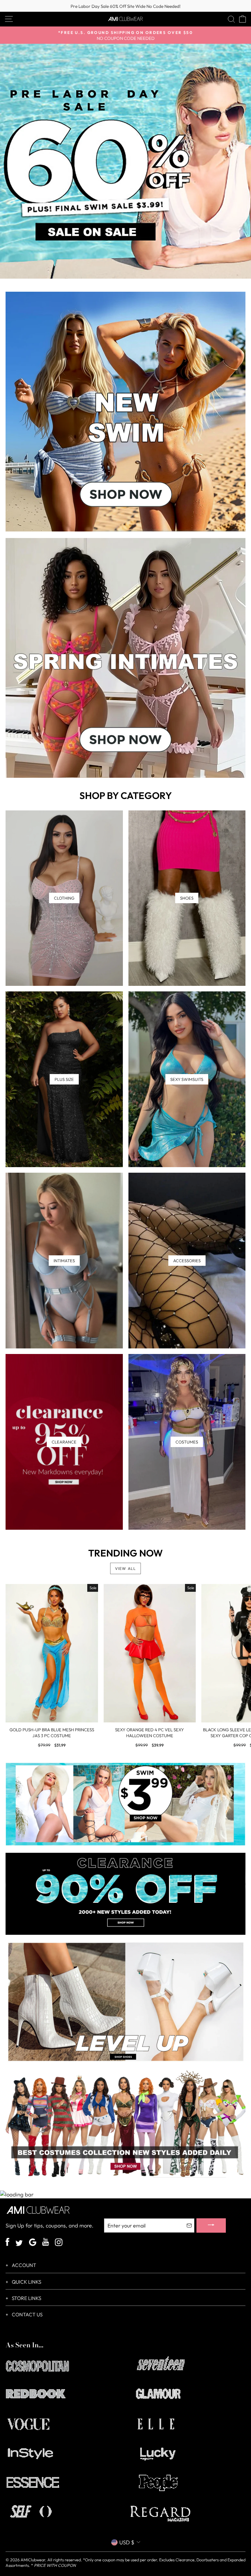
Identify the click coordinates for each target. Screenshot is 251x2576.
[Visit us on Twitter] (19, 2244)
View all (126, 1568)
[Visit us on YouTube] (46, 2243)
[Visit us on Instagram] (59, 2243)
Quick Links (26, 2282)
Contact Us (27, 2315)
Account (24, 2265)
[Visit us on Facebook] (8, 2243)
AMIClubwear (33, 2560)
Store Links (26, 2298)
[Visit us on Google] (33, 2243)
